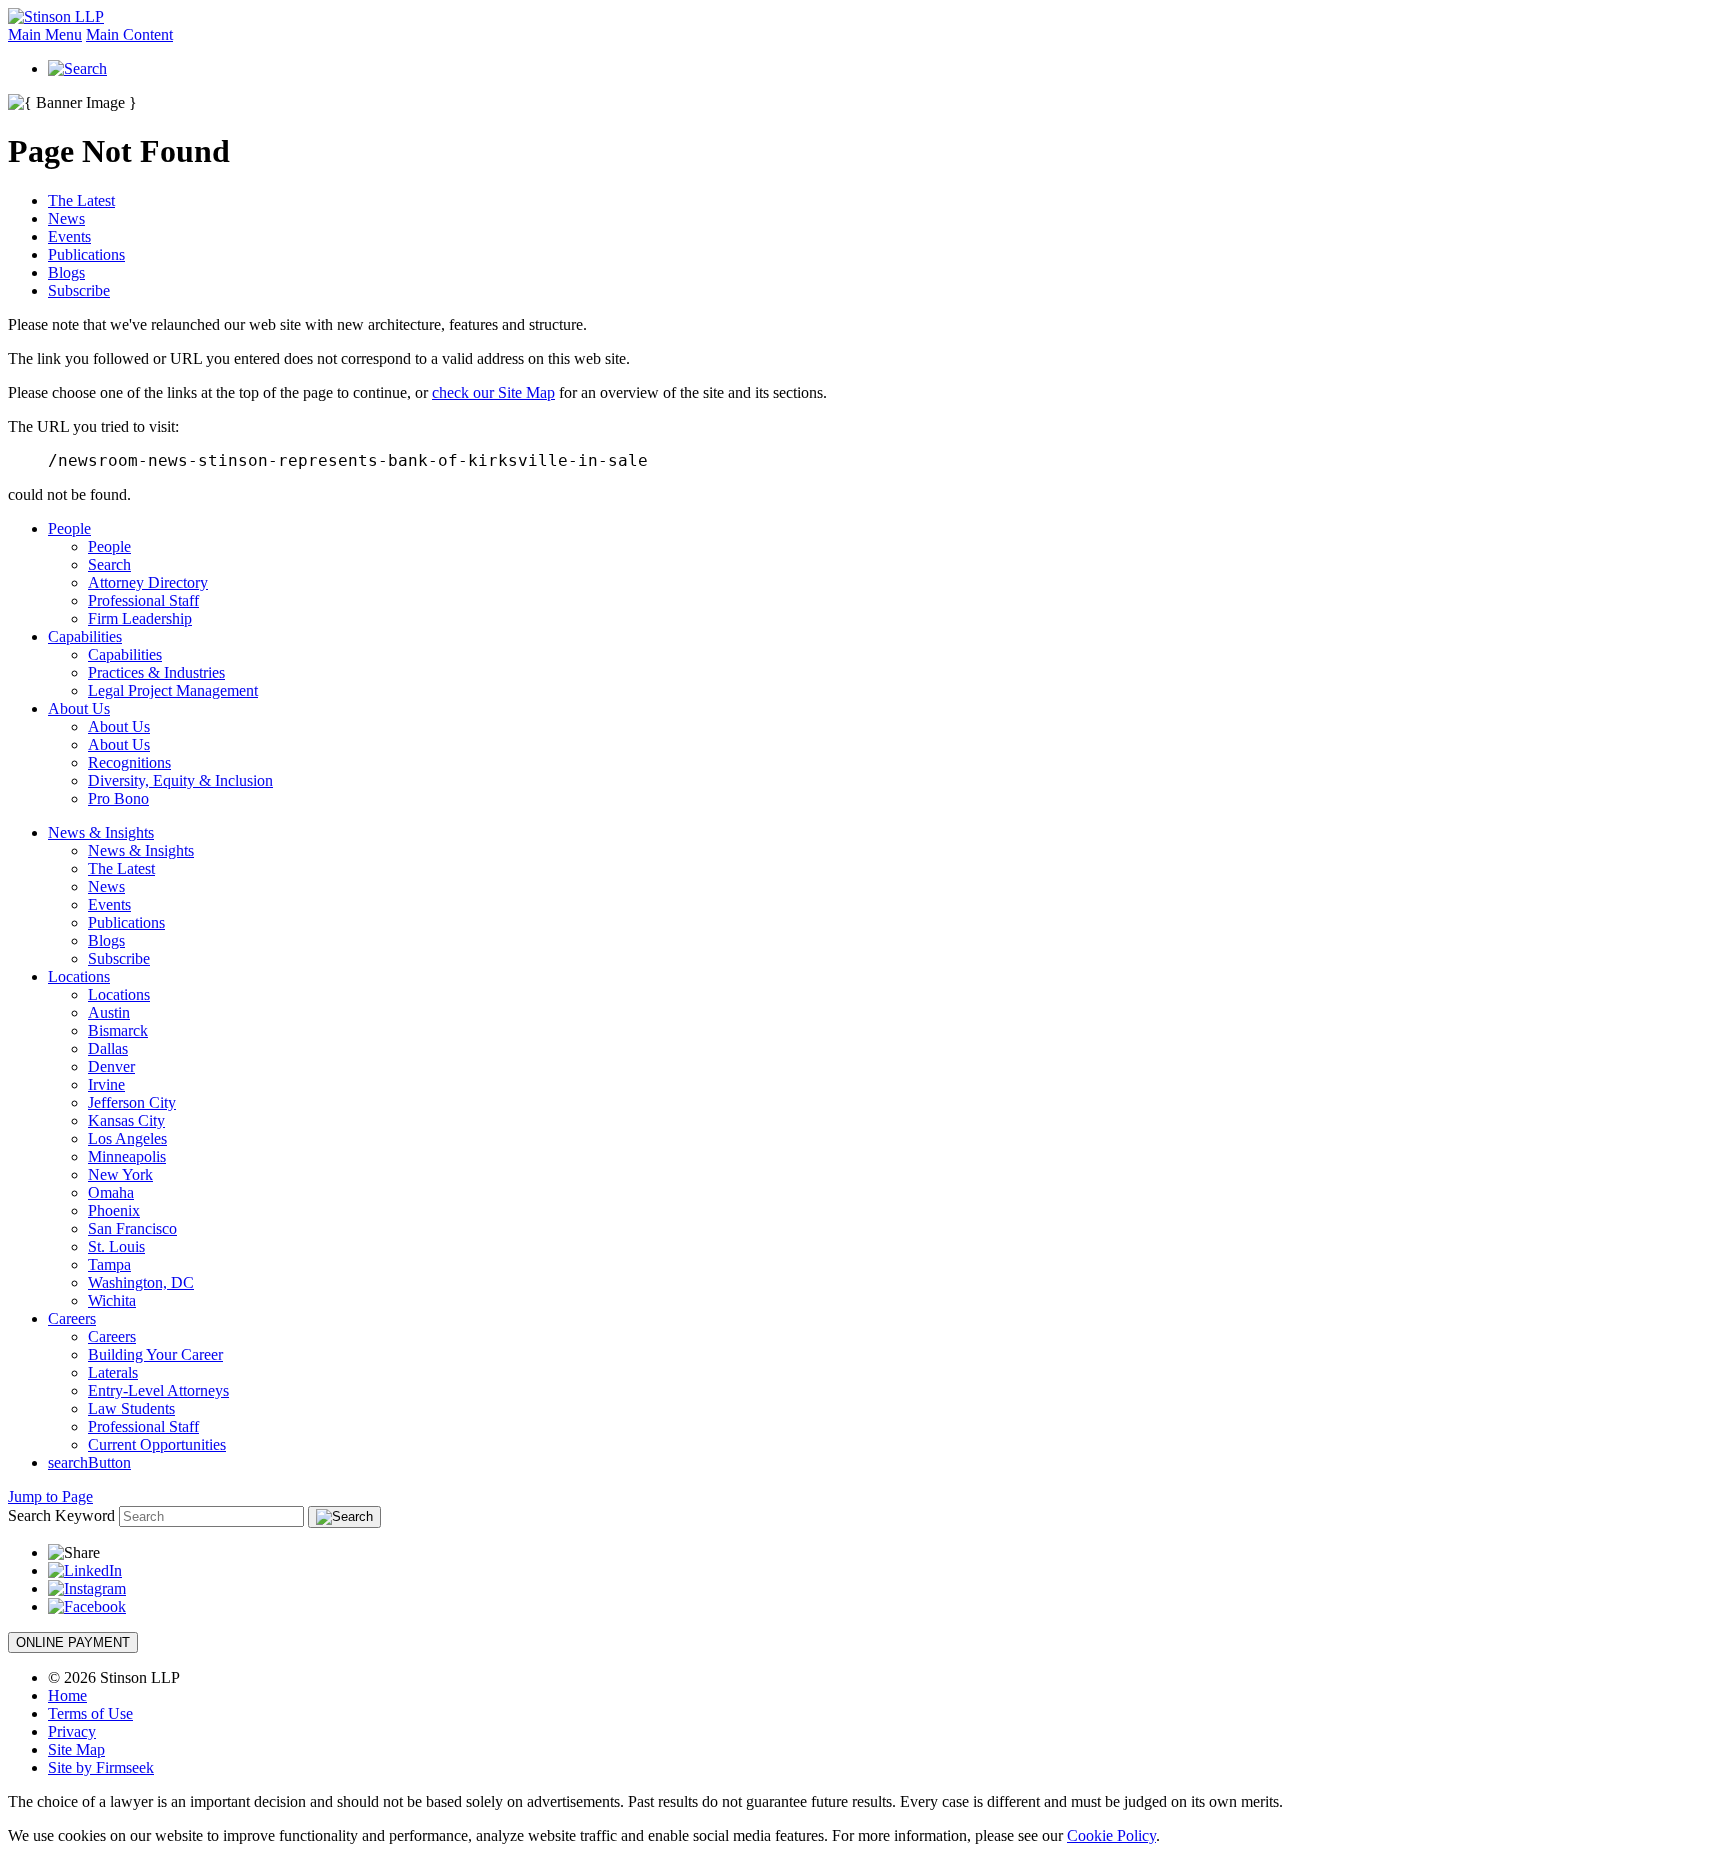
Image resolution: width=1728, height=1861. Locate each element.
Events (69, 236)
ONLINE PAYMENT (73, 1642)
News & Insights (101, 832)
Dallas (108, 1048)
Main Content (129, 34)
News (66, 218)
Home (67, 1695)
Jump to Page (50, 1496)
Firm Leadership (140, 618)
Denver (111, 1066)
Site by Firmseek (101, 1767)
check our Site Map (493, 392)
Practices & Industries (156, 672)
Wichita (112, 1300)
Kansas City (126, 1120)
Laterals (113, 1372)
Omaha (111, 1192)
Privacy (72, 1731)
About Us (79, 708)
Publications (86, 254)
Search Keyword (61, 1515)
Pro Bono (118, 798)
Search (109, 564)
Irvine (106, 1084)
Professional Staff (143, 600)
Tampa (109, 1264)
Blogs (66, 272)
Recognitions (129, 762)
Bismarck (118, 1030)
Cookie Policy (1111, 1835)
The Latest (81, 200)
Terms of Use (90, 1713)
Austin (109, 1012)
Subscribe (79, 290)
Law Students (131, 1408)
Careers (72, 1318)
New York (120, 1174)
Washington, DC (141, 1282)
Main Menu (45, 34)
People (69, 528)
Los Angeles (127, 1138)
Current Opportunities (157, 1444)
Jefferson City (132, 1102)
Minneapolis (127, 1156)
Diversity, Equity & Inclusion (180, 780)
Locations (79, 976)
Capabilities (85, 636)
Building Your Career (155, 1354)
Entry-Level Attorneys (158, 1390)
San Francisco (132, 1228)
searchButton (89, 1462)
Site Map (76, 1749)
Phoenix (114, 1210)
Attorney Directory (148, 582)
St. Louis (116, 1246)
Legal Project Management (173, 690)
